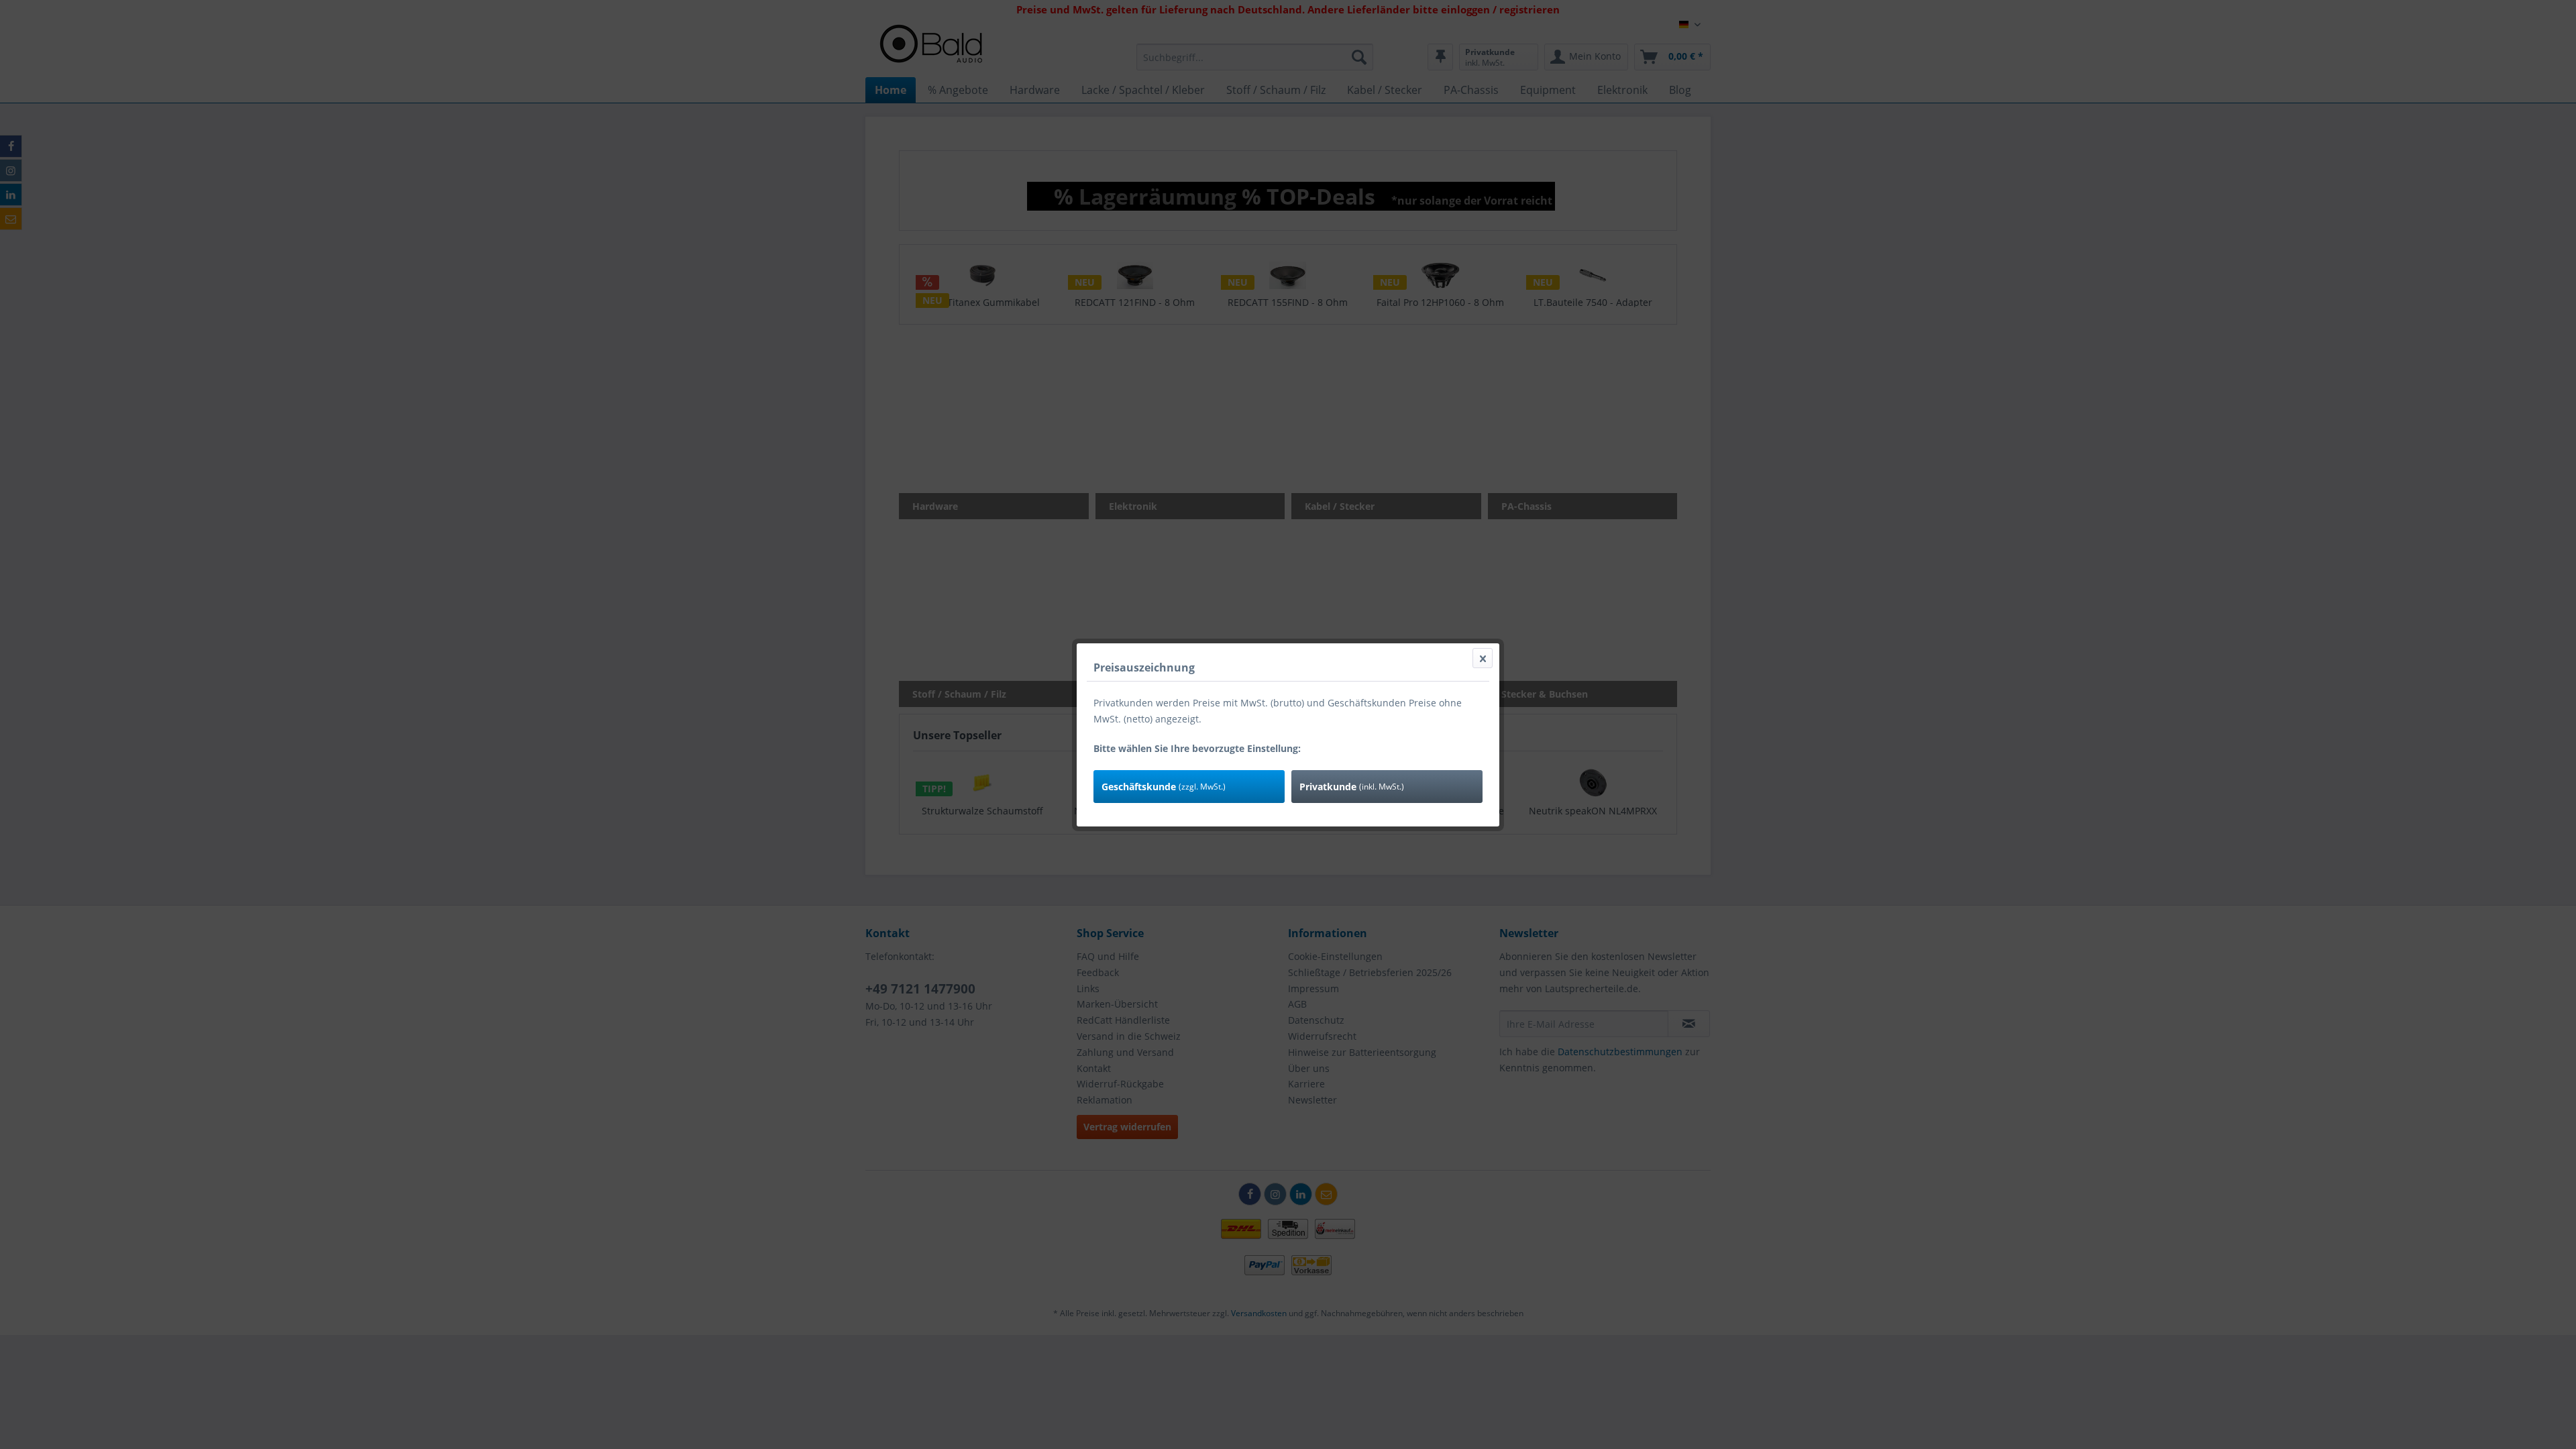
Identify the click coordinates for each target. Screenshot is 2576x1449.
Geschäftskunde (1164, 787)
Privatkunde (1352, 787)
